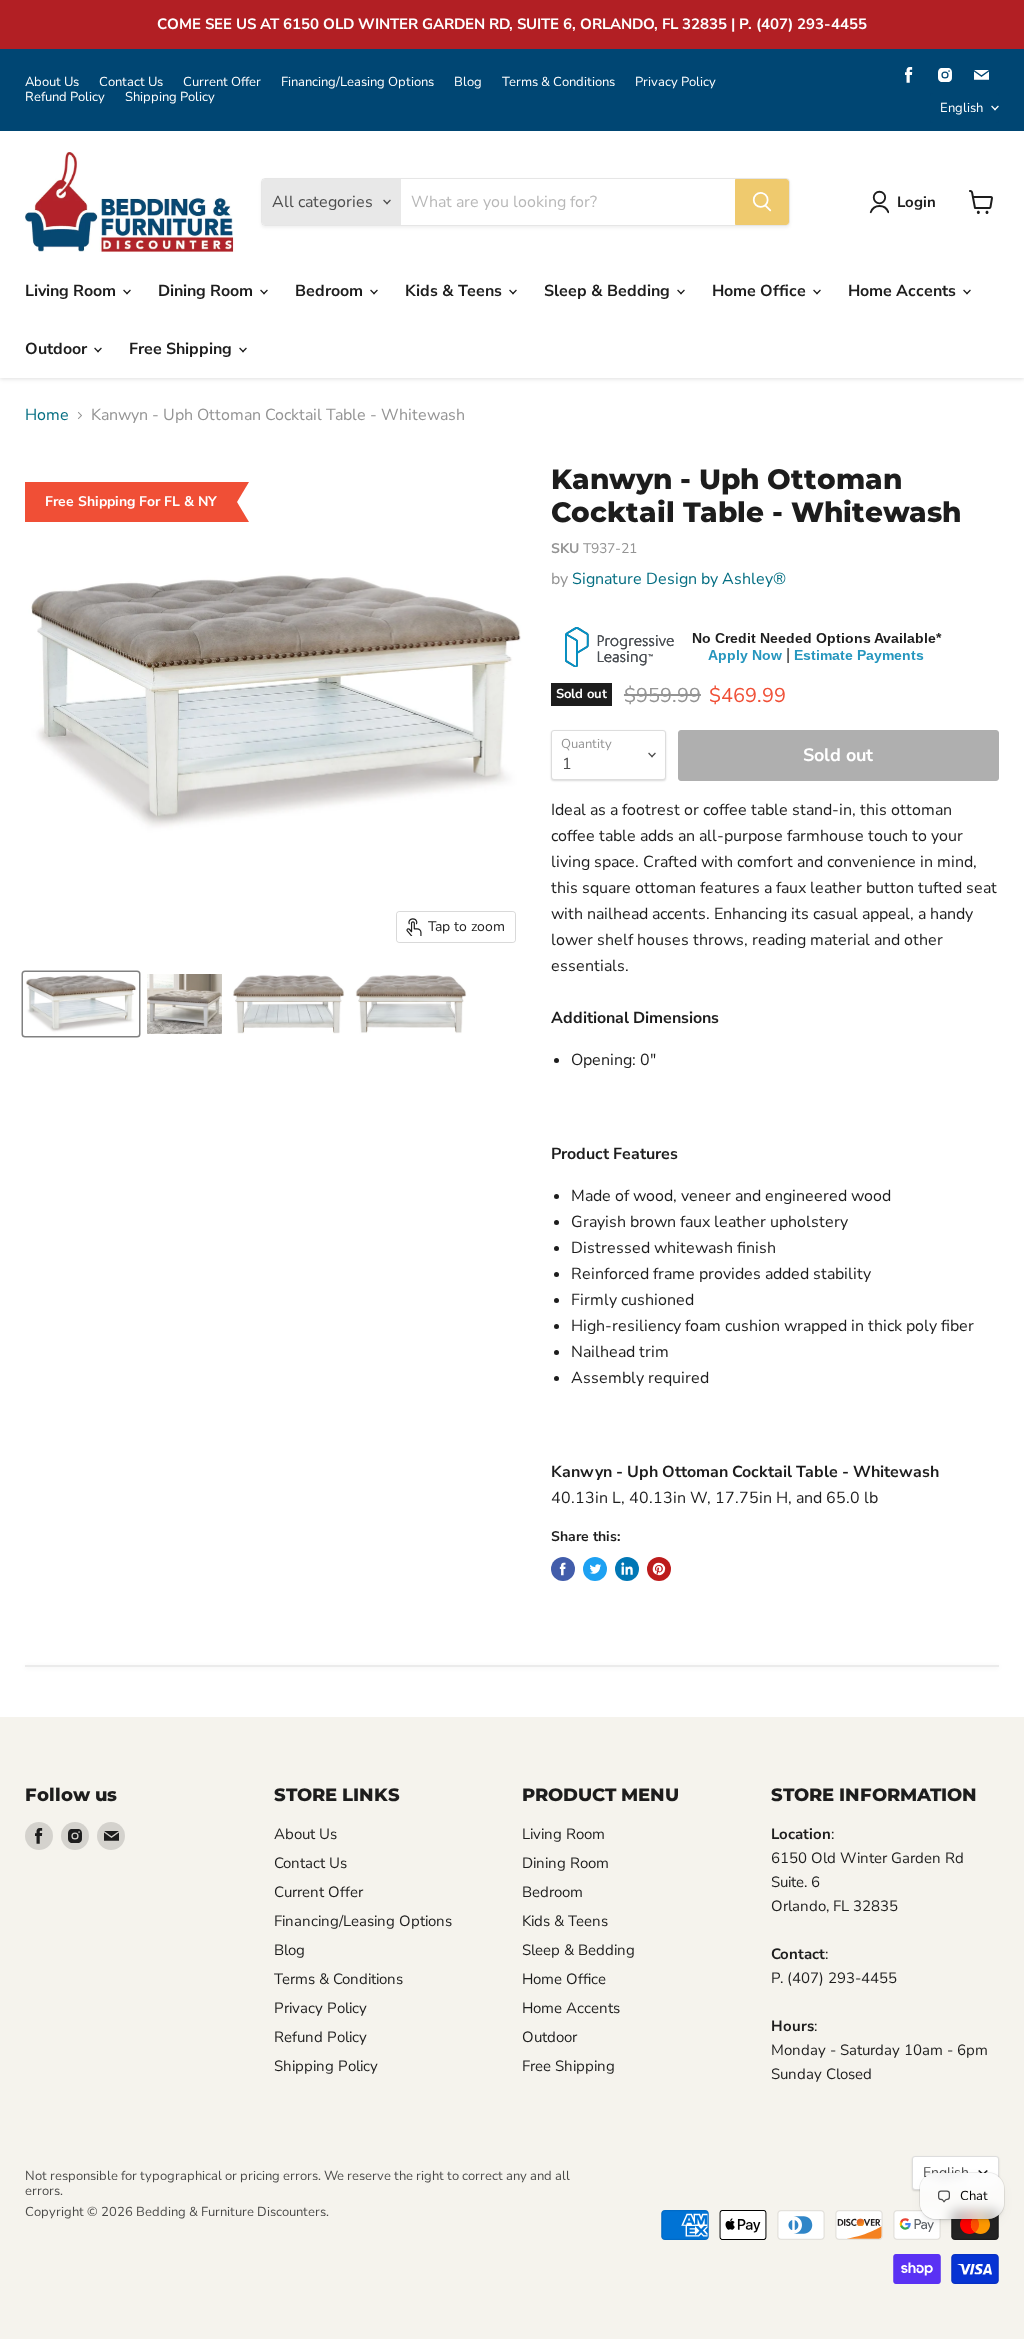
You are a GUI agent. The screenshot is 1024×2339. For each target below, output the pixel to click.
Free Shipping (182, 349)
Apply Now (745, 655)
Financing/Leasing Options (357, 82)
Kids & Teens (455, 291)
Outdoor (58, 349)
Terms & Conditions (558, 82)
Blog (468, 82)
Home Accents (904, 291)
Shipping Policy (170, 97)
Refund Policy (65, 97)
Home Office (761, 291)
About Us (52, 82)
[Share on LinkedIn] (627, 1569)
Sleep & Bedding (609, 291)
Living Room (72, 291)
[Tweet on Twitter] (595, 1569)
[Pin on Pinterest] (659, 1569)
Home (47, 415)
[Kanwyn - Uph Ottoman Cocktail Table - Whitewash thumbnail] (81, 1004)
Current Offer (222, 82)
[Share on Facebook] (563, 1569)
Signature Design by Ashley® (679, 579)
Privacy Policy (675, 82)
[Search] (762, 202)
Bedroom (331, 291)
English (961, 108)
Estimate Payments (859, 655)
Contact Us (131, 82)
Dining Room (207, 291)
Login (916, 202)
